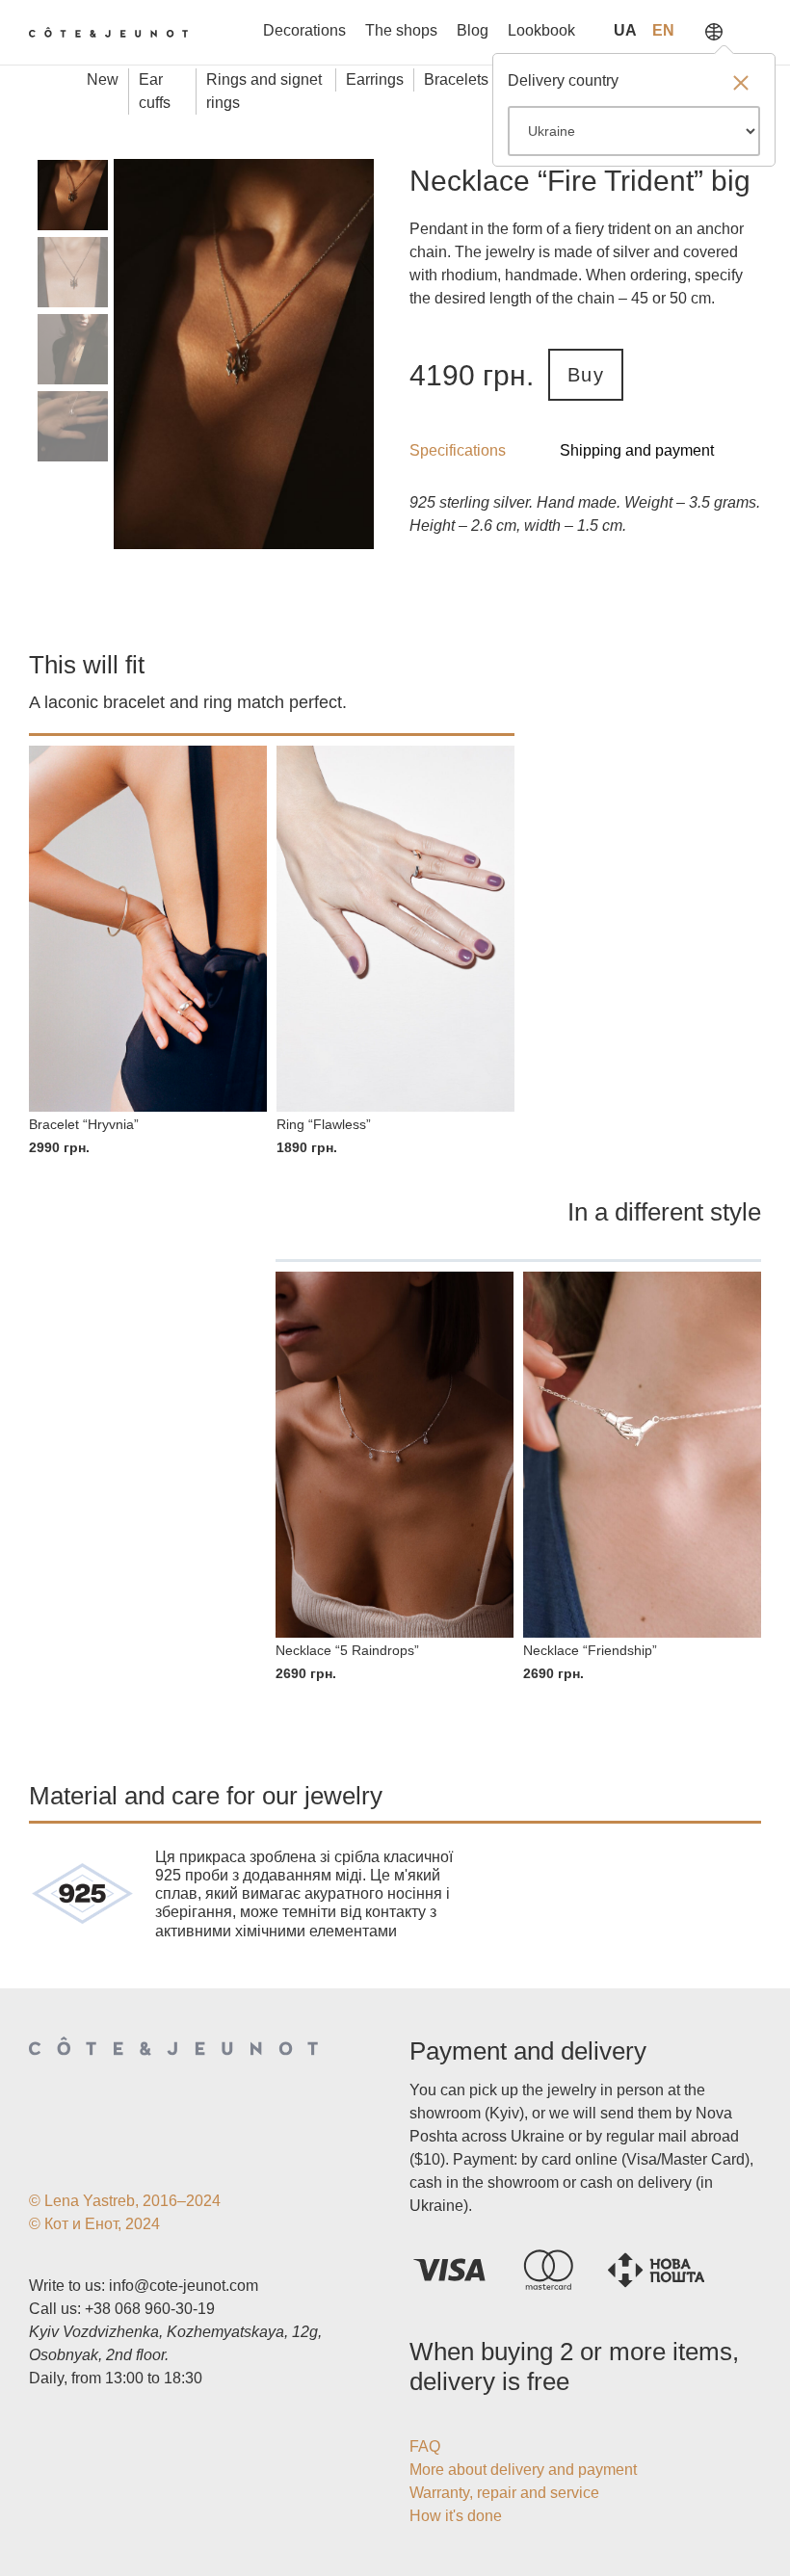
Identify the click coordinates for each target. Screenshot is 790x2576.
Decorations (304, 30)
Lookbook (541, 30)
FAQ (425, 2446)
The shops (401, 30)
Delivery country (563, 80)
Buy (586, 375)
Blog (473, 30)
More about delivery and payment (523, 2470)
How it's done (456, 2516)
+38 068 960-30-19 (150, 2309)
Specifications (458, 450)
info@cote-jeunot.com (184, 2286)
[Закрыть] (741, 85)
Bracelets (456, 79)
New (103, 79)
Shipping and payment (637, 450)
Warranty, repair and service (504, 2493)
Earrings (375, 79)
